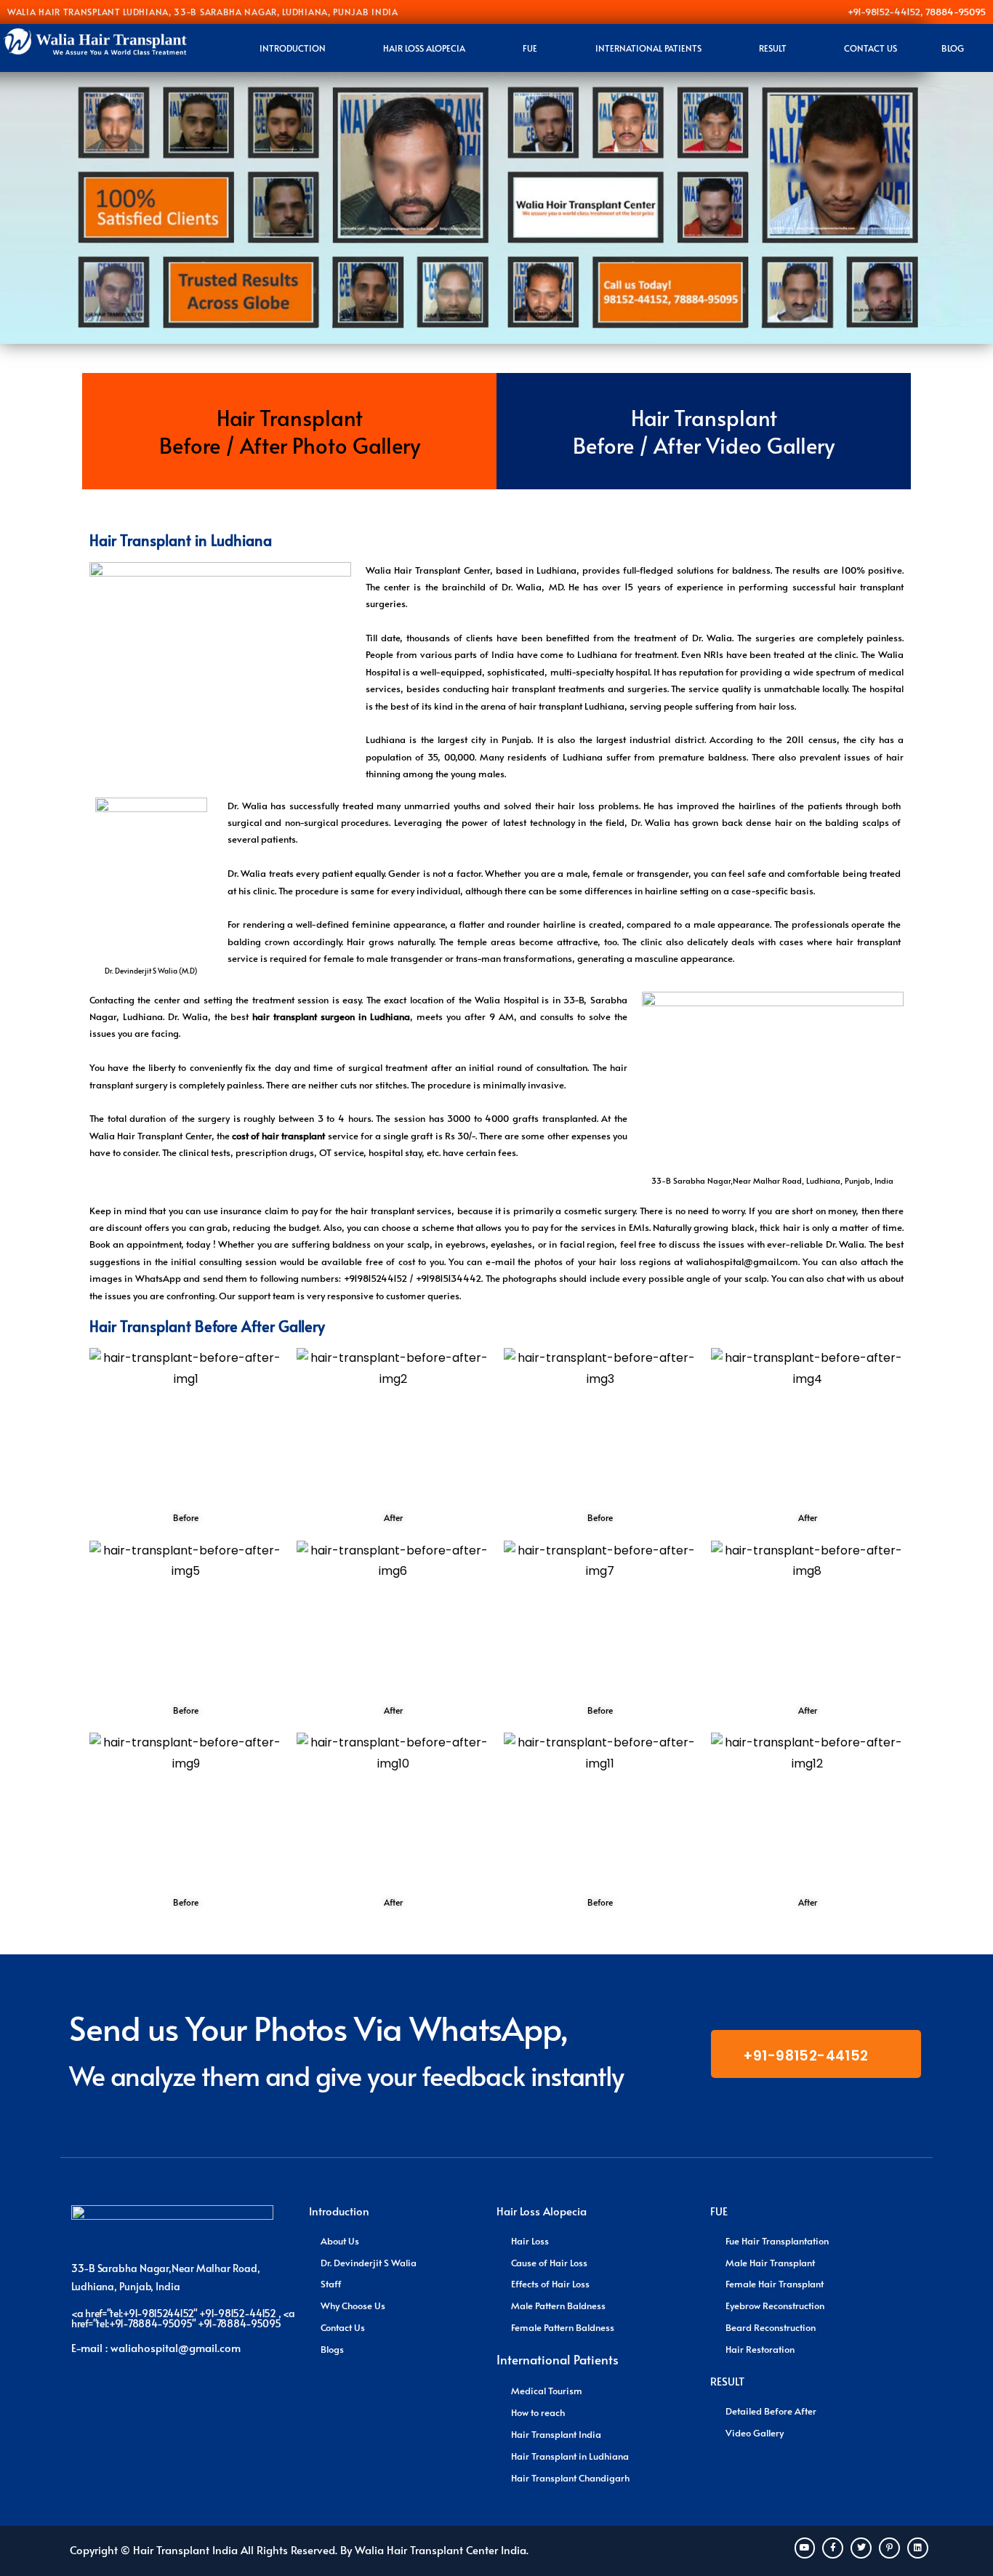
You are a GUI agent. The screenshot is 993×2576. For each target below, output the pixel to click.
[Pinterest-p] (889, 2548)
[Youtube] (805, 2548)
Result (773, 48)
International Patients (648, 48)
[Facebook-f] (833, 2548)
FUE (530, 48)
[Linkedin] (918, 2548)
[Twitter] (861, 2548)
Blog (953, 48)
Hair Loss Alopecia (424, 48)
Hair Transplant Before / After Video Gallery (704, 431)
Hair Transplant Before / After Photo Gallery (290, 431)
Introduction (293, 48)
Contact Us (871, 48)
